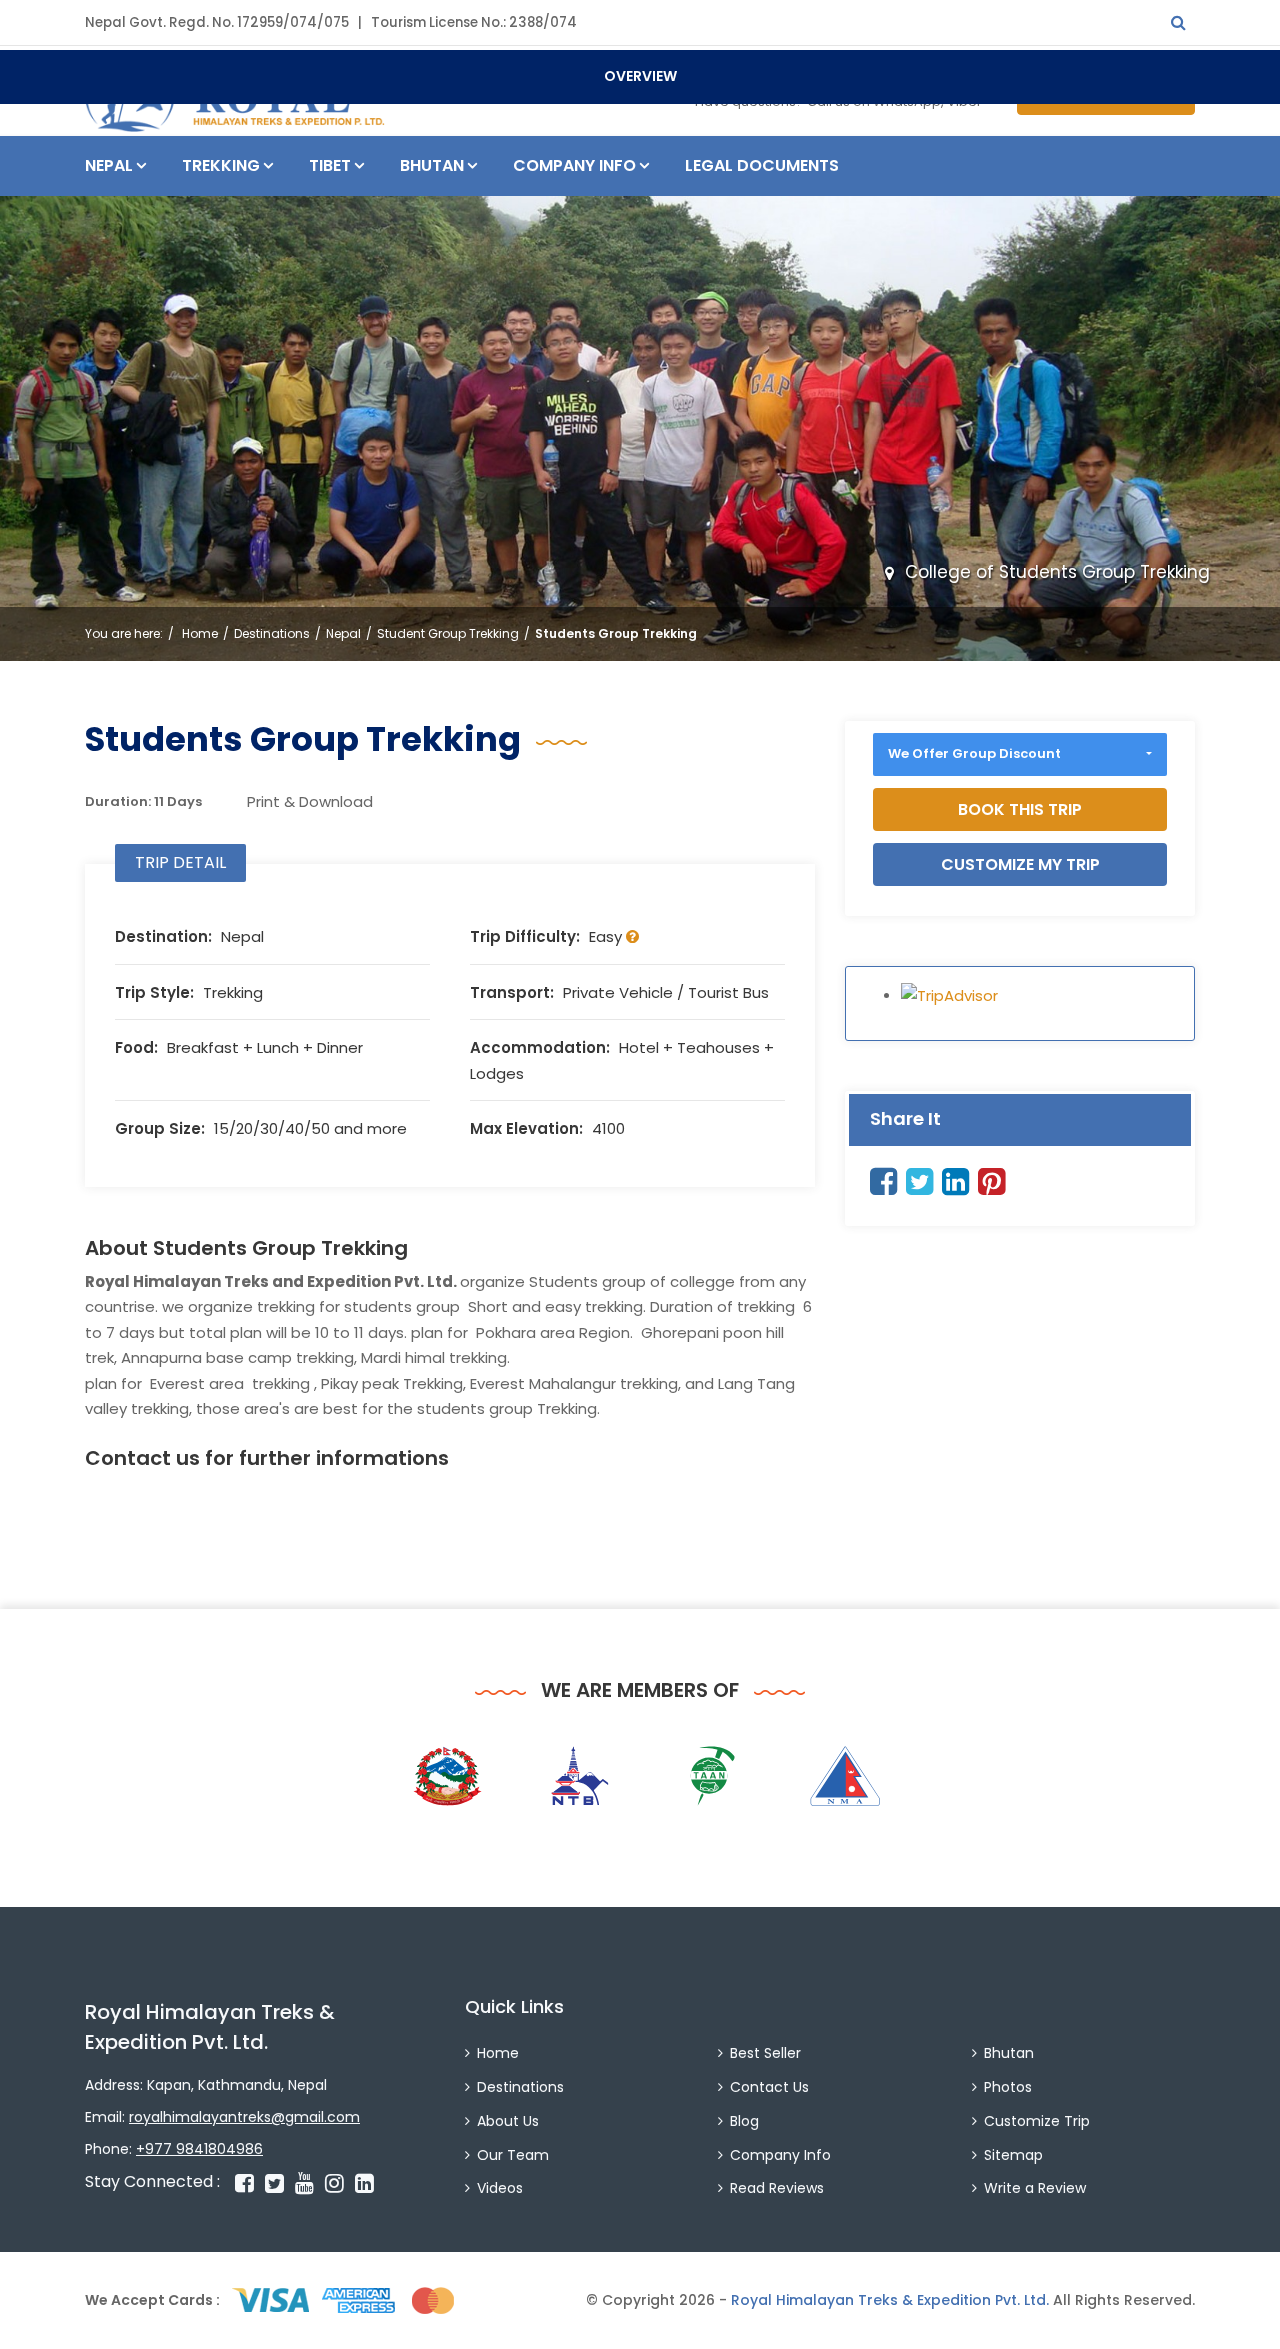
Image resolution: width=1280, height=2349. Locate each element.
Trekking (221, 165)
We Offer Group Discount (974, 753)
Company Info (574, 165)
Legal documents (762, 165)
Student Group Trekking (448, 633)
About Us (508, 2121)
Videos (500, 2188)
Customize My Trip (1020, 864)
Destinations (272, 633)
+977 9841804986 (199, 2149)
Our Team (513, 2155)
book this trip (1020, 809)
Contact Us (769, 2087)
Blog (744, 2121)
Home (200, 633)
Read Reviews (777, 2188)
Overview (640, 76)
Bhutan (432, 165)
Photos (1008, 2087)
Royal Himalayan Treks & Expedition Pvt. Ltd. (890, 2300)
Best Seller (765, 2053)
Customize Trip (1037, 2121)
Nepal (109, 165)
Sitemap (1013, 2155)
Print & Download (310, 801)
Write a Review (1035, 2188)
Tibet (330, 165)
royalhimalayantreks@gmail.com (244, 2117)
